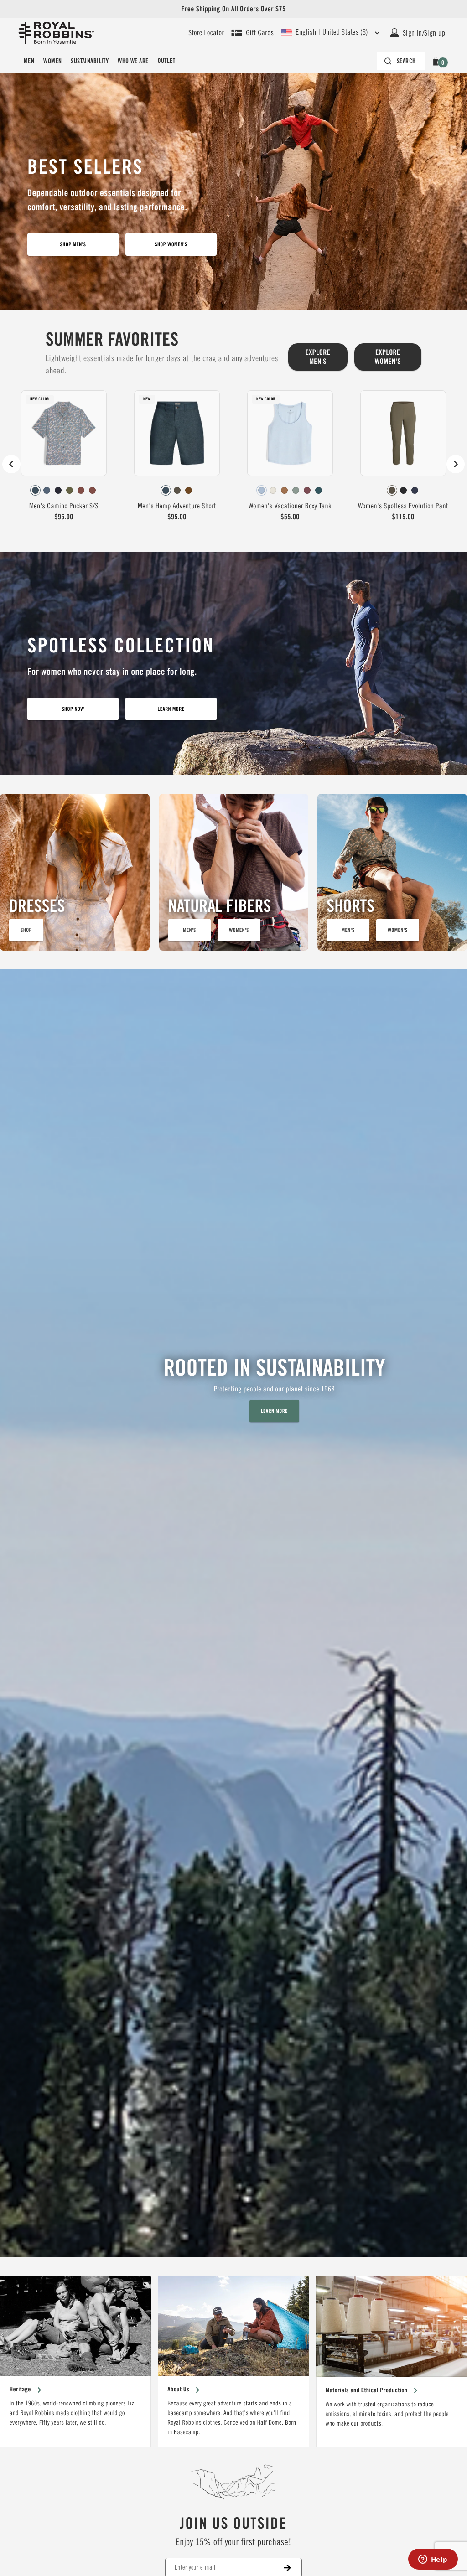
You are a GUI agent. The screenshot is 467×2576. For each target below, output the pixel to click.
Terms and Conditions (351, 1314)
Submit (336, 1350)
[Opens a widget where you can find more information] (433, 2560)
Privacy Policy (285, 1323)
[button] (423, 1190)
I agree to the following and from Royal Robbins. (328, 1319)
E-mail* (266, 1281)
